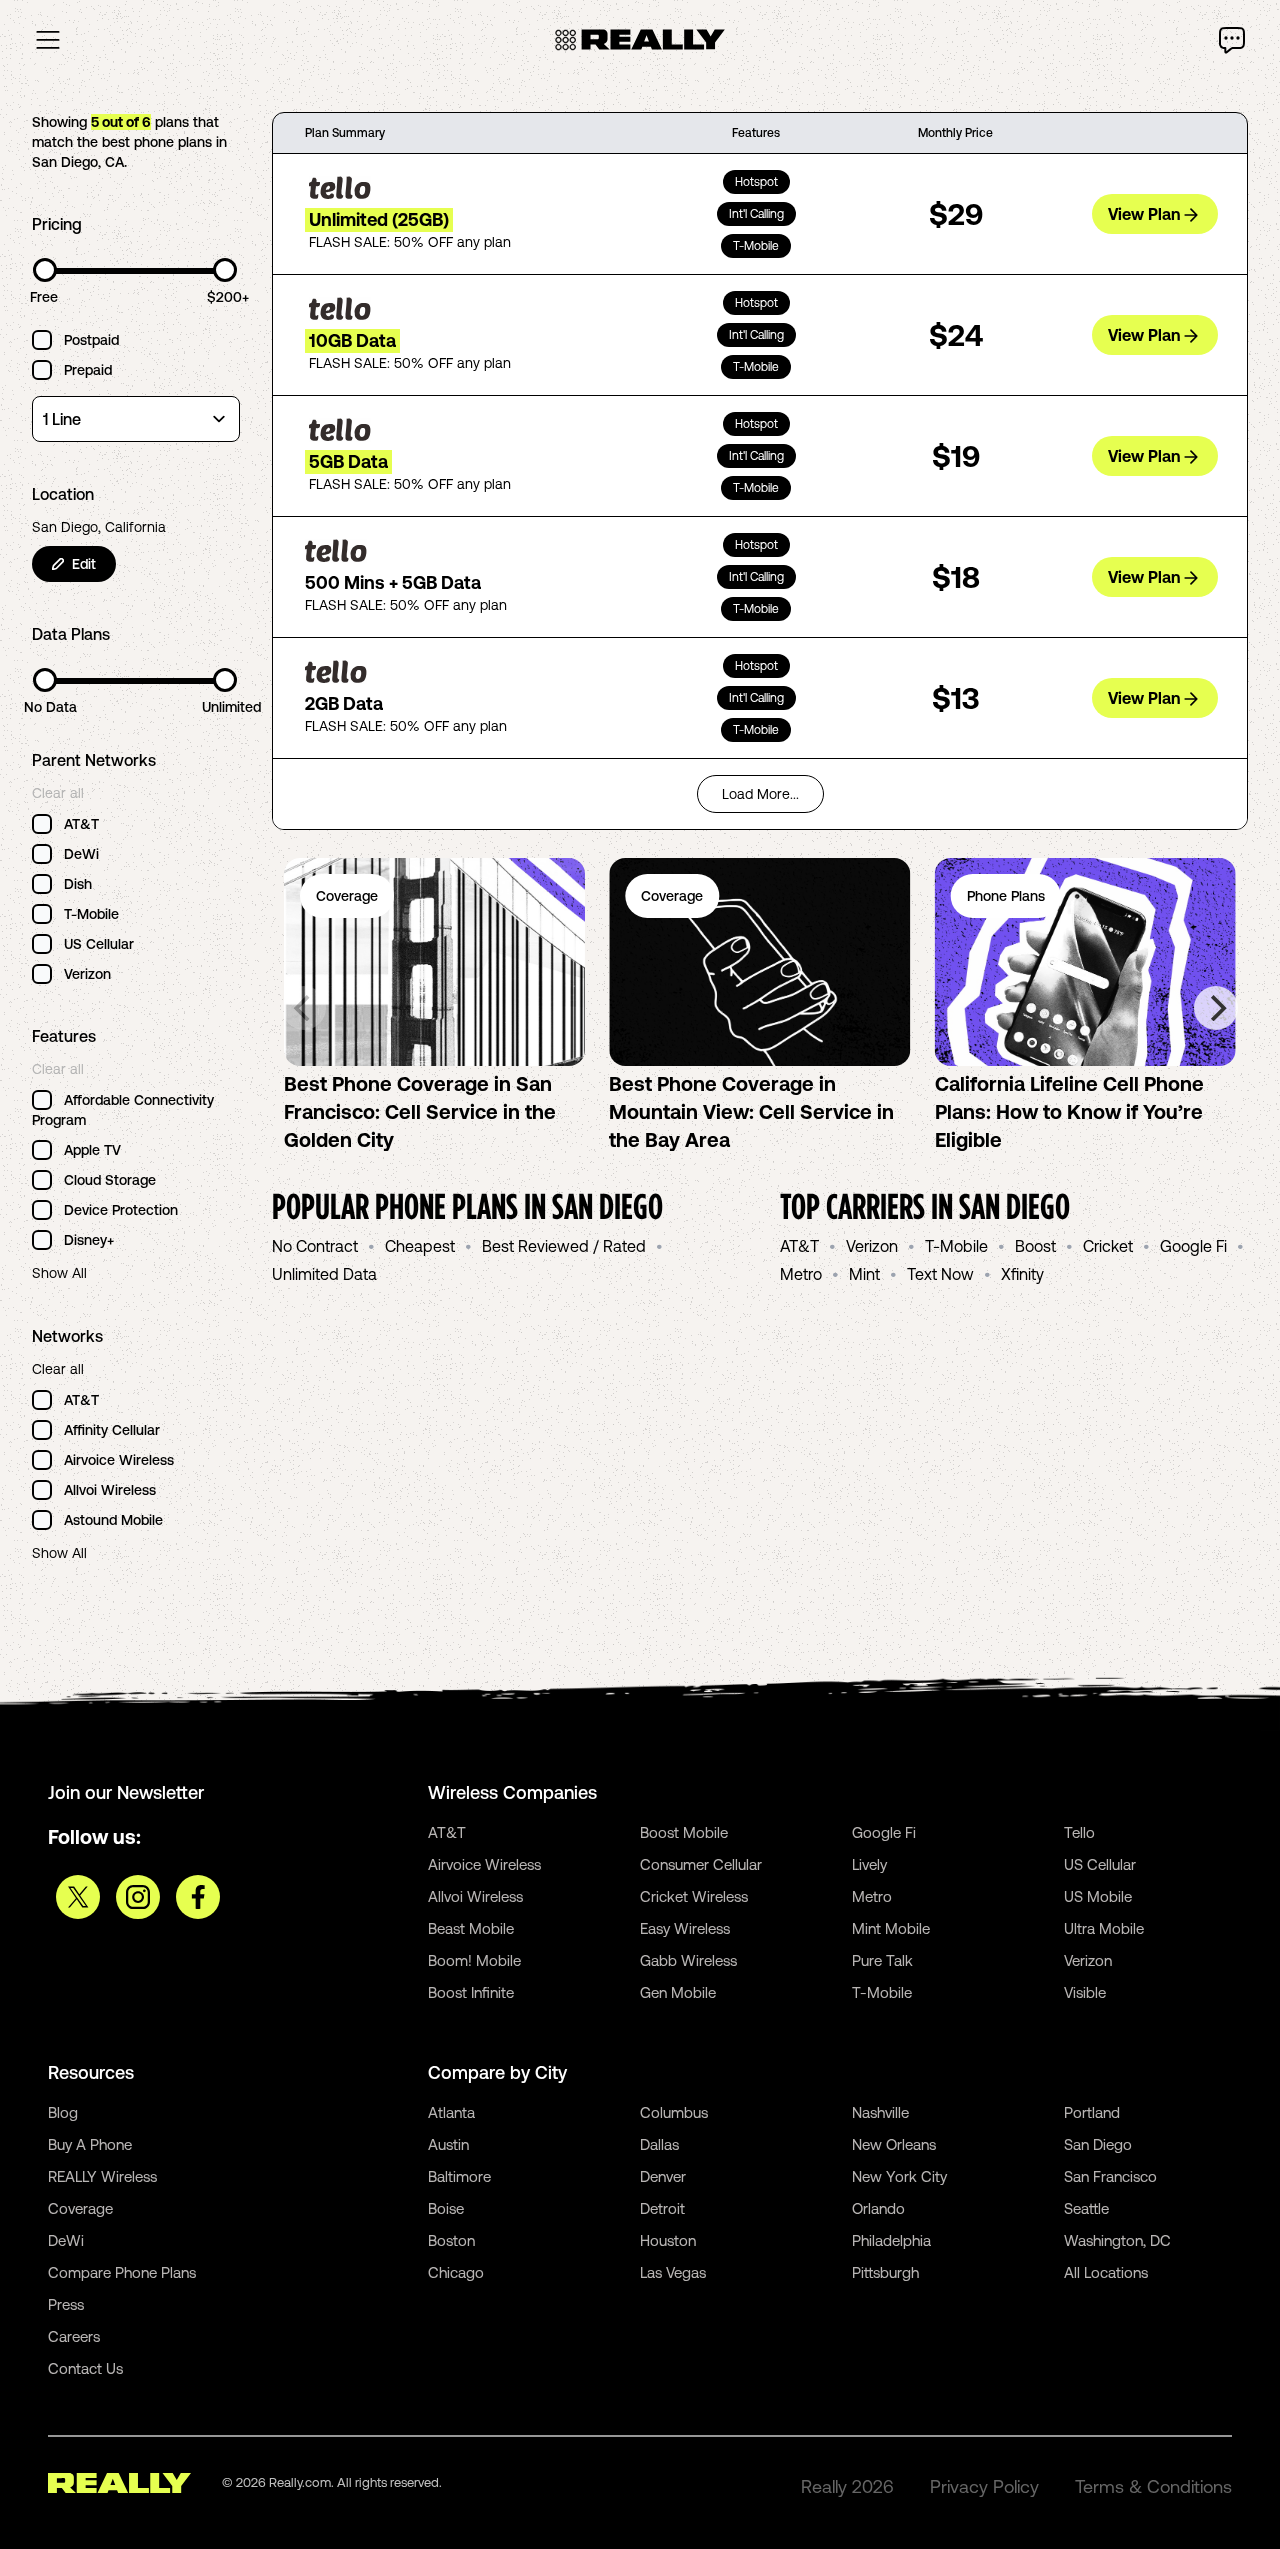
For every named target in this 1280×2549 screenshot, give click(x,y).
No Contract (315, 1246)
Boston (451, 2240)
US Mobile (1098, 1896)
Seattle (1086, 2208)
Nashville (880, 2112)
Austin (448, 2144)
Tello (1079, 1832)
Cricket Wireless (694, 1896)
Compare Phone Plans (122, 2272)
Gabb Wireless (688, 1960)
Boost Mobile (684, 1832)
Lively (869, 1864)
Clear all (58, 793)
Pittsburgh (885, 2272)
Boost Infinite (471, 1992)
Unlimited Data (324, 1274)
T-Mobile (956, 1246)
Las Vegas (673, 2272)
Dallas (659, 2144)
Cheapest (420, 1246)
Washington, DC (1117, 2240)
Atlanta (451, 2112)
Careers (74, 2336)
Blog (63, 2112)
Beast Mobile (471, 1928)
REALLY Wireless (102, 2176)
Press (66, 2304)
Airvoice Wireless (484, 1864)
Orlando (878, 2208)
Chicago (456, 2272)
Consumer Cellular (701, 1864)
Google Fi (1193, 1246)
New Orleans (894, 2144)
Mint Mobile (891, 1928)
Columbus (674, 2112)
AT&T (799, 1246)
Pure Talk (882, 1960)
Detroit (662, 2208)
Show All (59, 1273)
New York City (899, 2176)
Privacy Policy (984, 2486)
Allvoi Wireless (475, 1896)
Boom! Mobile (474, 1960)
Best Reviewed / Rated (564, 1246)
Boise (446, 2208)
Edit (84, 564)
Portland (1092, 2112)
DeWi (66, 2240)
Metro (801, 1274)
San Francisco (1110, 2176)
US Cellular (1100, 1864)
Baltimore (459, 2176)
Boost (1035, 1246)
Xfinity (1022, 1274)
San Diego (1098, 2144)
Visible (1085, 1992)
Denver (663, 2176)
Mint (864, 1274)
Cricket (1108, 1246)
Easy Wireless (685, 1928)
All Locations (1106, 2272)
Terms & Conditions (1153, 2486)
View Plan (1144, 214)
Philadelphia (891, 2240)
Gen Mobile (678, 1992)
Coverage (80, 2208)
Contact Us (85, 2368)
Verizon (872, 1246)
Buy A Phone (90, 2144)
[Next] (1216, 1008)
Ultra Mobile (1104, 1928)
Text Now (940, 1274)
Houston (668, 2240)
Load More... (760, 794)
